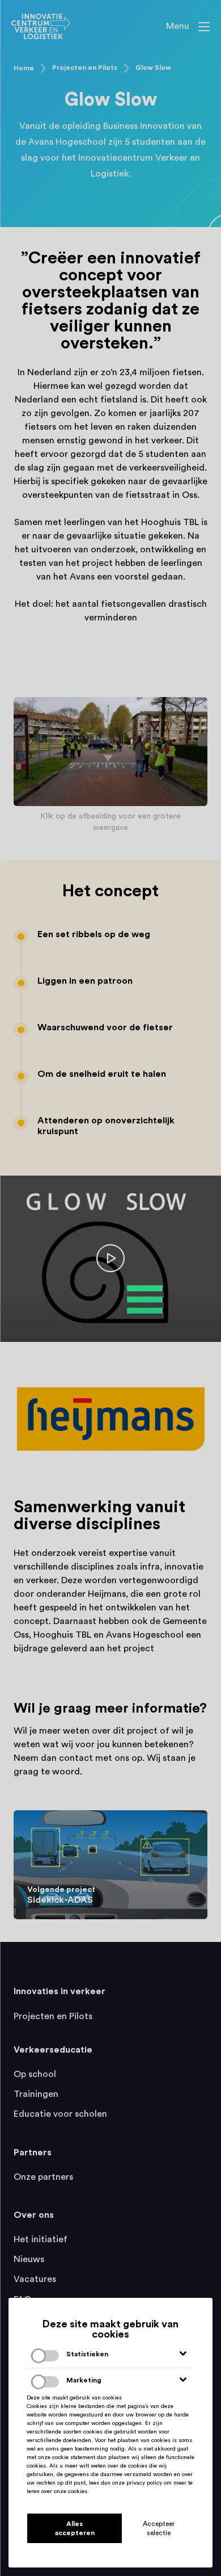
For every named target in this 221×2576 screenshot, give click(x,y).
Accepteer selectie (159, 2528)
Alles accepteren (75, 2528)
